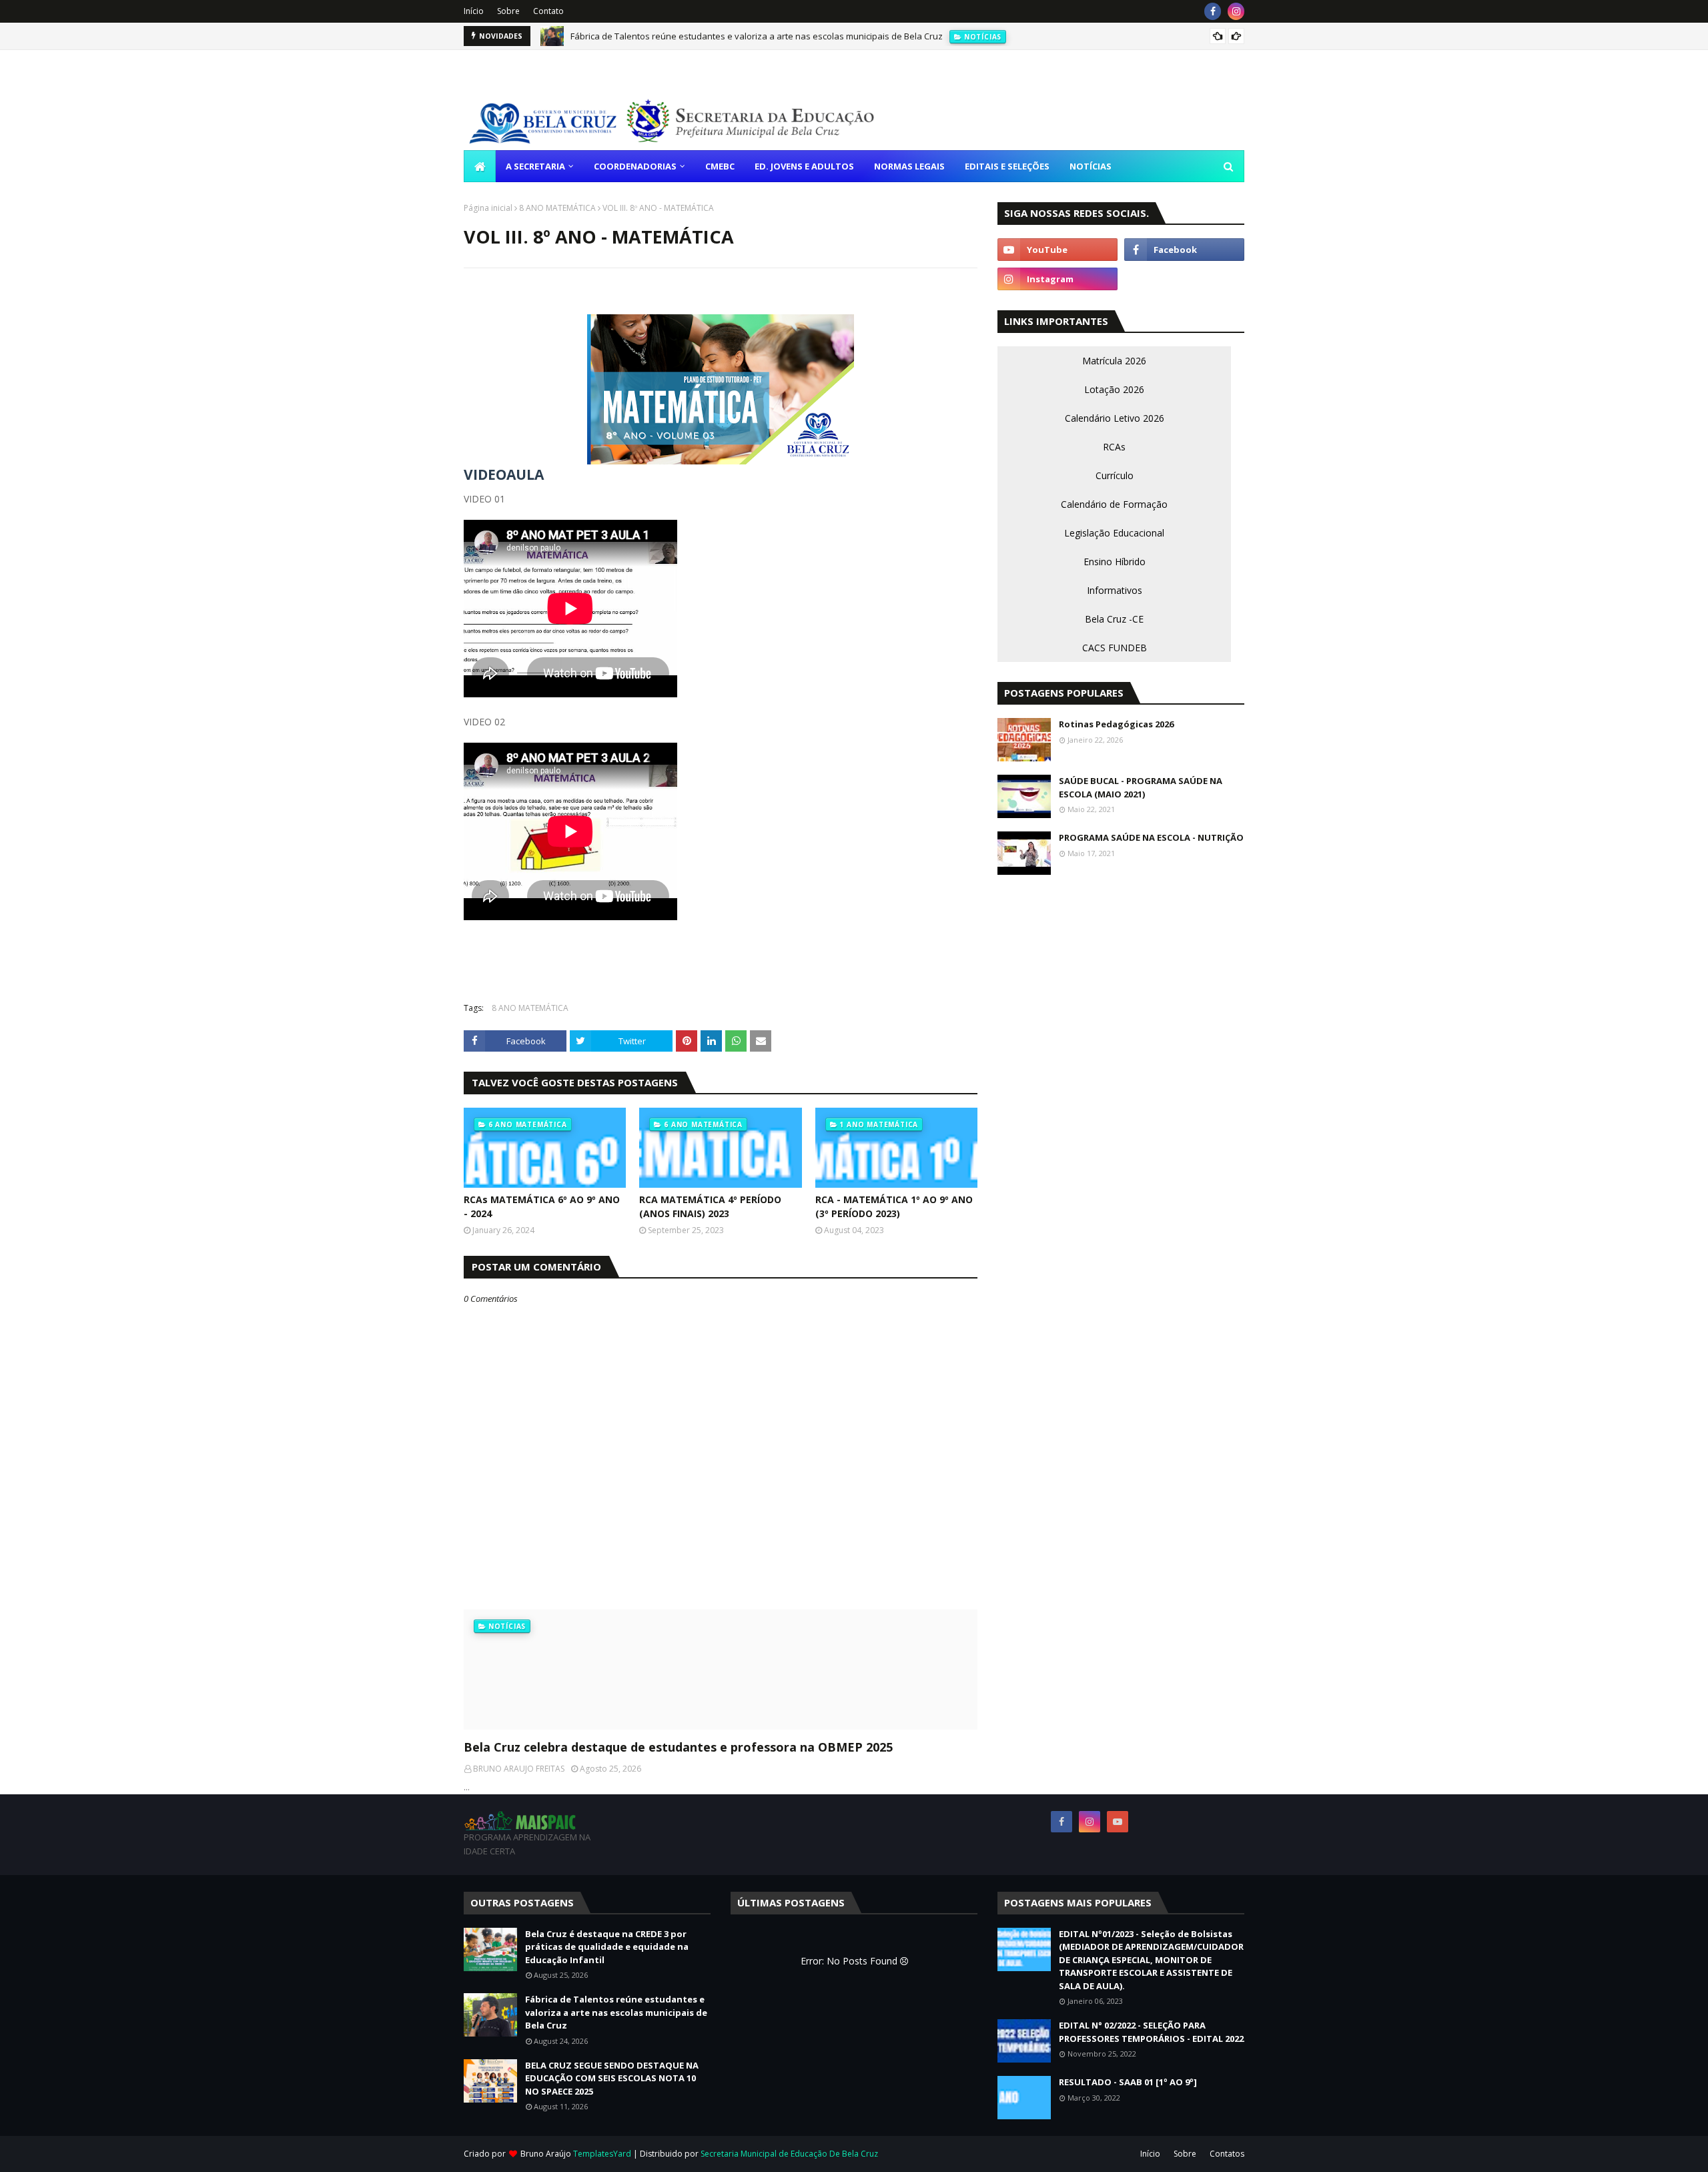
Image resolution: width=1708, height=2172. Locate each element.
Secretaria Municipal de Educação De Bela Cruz (789, 2154)
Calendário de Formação (1114, 504)
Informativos (1115, 590)
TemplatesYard (602, 2154)
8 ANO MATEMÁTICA (557, 208)
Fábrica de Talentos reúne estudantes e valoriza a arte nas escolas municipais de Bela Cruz (757, 36)
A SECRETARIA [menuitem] (535, 166)
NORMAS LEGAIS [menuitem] (909, 166)
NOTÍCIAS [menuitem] (1091, 166)
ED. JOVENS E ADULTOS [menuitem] (804, 166)
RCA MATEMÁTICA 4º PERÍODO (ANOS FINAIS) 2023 (710, 1206)
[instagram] (1236, 11)
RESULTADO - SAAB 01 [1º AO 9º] (1128, 2082)
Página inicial (488, 208)
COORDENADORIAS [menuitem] (635, 166)
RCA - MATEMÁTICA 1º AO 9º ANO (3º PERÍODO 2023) (894, 1206)
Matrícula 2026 (1114, 361)
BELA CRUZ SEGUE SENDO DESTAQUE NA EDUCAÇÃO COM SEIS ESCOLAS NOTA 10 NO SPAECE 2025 (612, 2078)
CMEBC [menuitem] (720, 166)
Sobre (508, 11)
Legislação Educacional (1114, 533)
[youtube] (1057, 250)
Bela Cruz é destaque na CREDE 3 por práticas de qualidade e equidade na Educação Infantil (607, 1947)
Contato (548, 11)
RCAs (1114, 447)
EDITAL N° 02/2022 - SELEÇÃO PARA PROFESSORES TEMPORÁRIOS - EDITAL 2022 (1151, 2032)
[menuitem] (480, 166)
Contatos (1227, 2154)
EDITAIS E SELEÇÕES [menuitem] (1007, 166)
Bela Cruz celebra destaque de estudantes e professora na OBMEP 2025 (678, 1747)
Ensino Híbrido (1115, 562)
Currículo (1115, 475)
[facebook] (1213, 11)
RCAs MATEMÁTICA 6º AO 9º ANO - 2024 (542, 1206)
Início (474, 11)
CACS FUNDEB (1115, 648)
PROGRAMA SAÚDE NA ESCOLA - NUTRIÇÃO (1151, 837)
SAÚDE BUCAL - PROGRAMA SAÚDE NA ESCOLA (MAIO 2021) (1141, 787)
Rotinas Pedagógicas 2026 (1116, 724)
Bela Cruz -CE (1114, 619)
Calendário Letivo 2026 (1115, 418)
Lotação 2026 (1114, 389)
